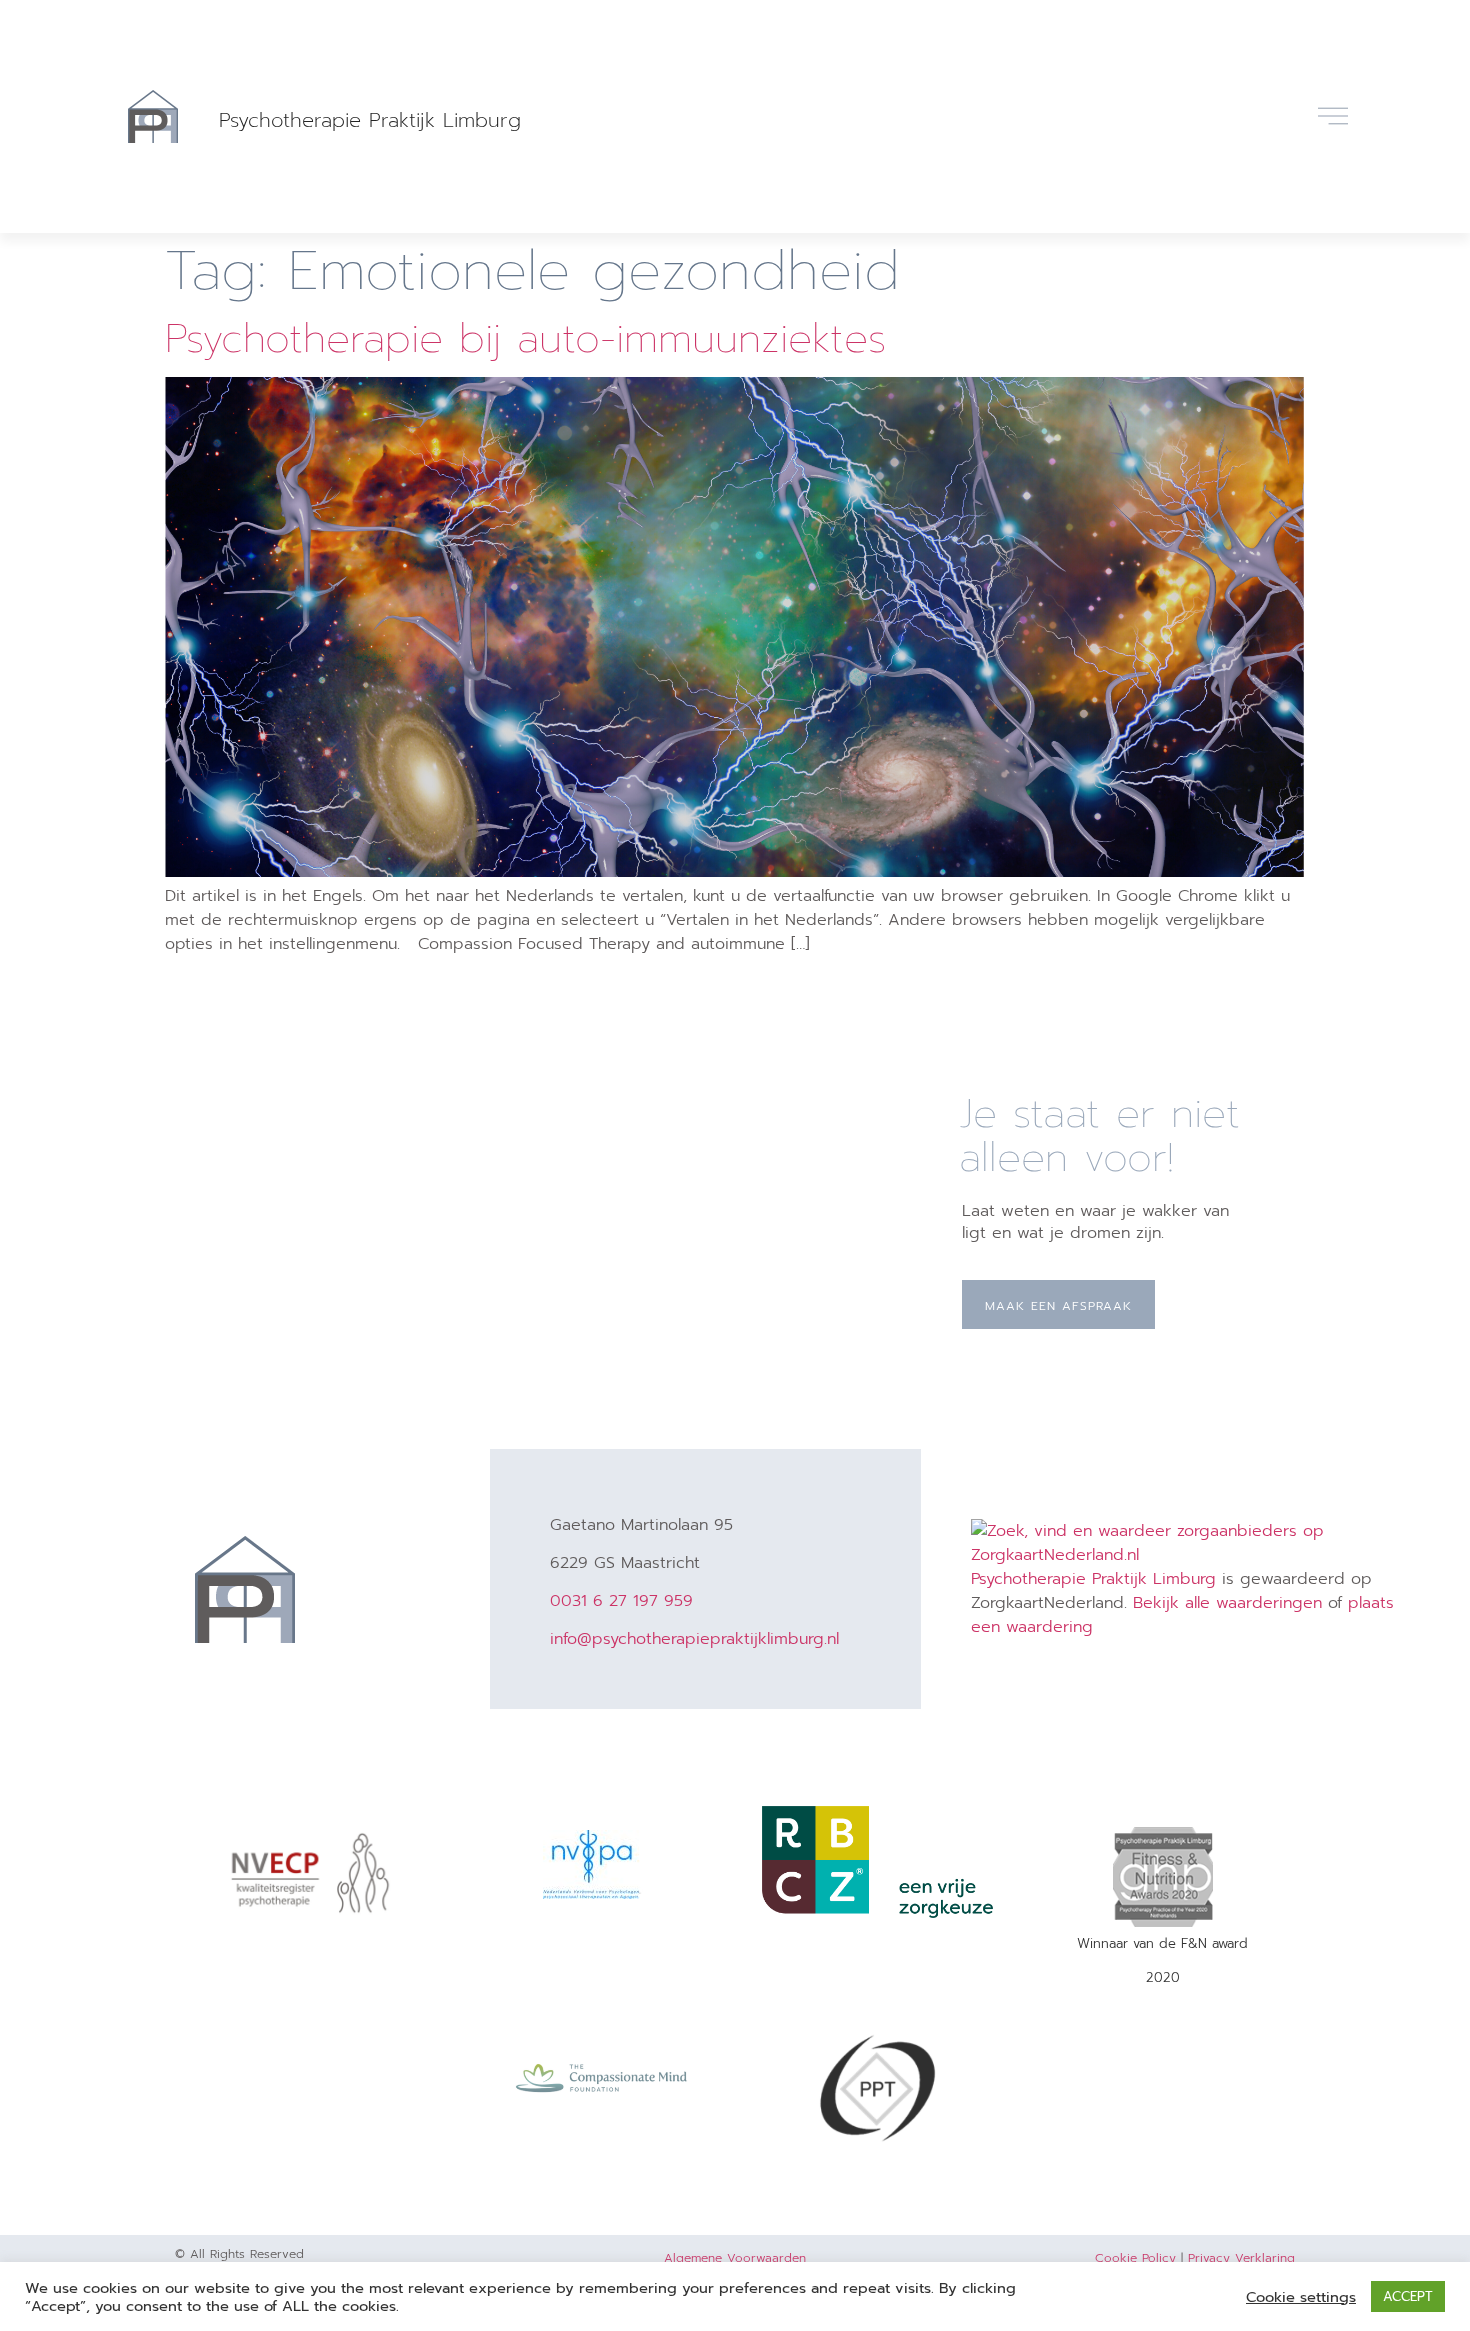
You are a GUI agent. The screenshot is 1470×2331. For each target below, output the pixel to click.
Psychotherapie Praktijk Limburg (370, 120)
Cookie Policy (1135, 2258)
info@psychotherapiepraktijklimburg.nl (694, 1639)
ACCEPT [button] (1408, 2296)
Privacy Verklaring (1241, 2258)
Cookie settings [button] (1301, 2297)
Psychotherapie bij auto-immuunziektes (525, 338)
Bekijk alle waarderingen (1227, 1603)
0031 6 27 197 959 (621, 1601)
